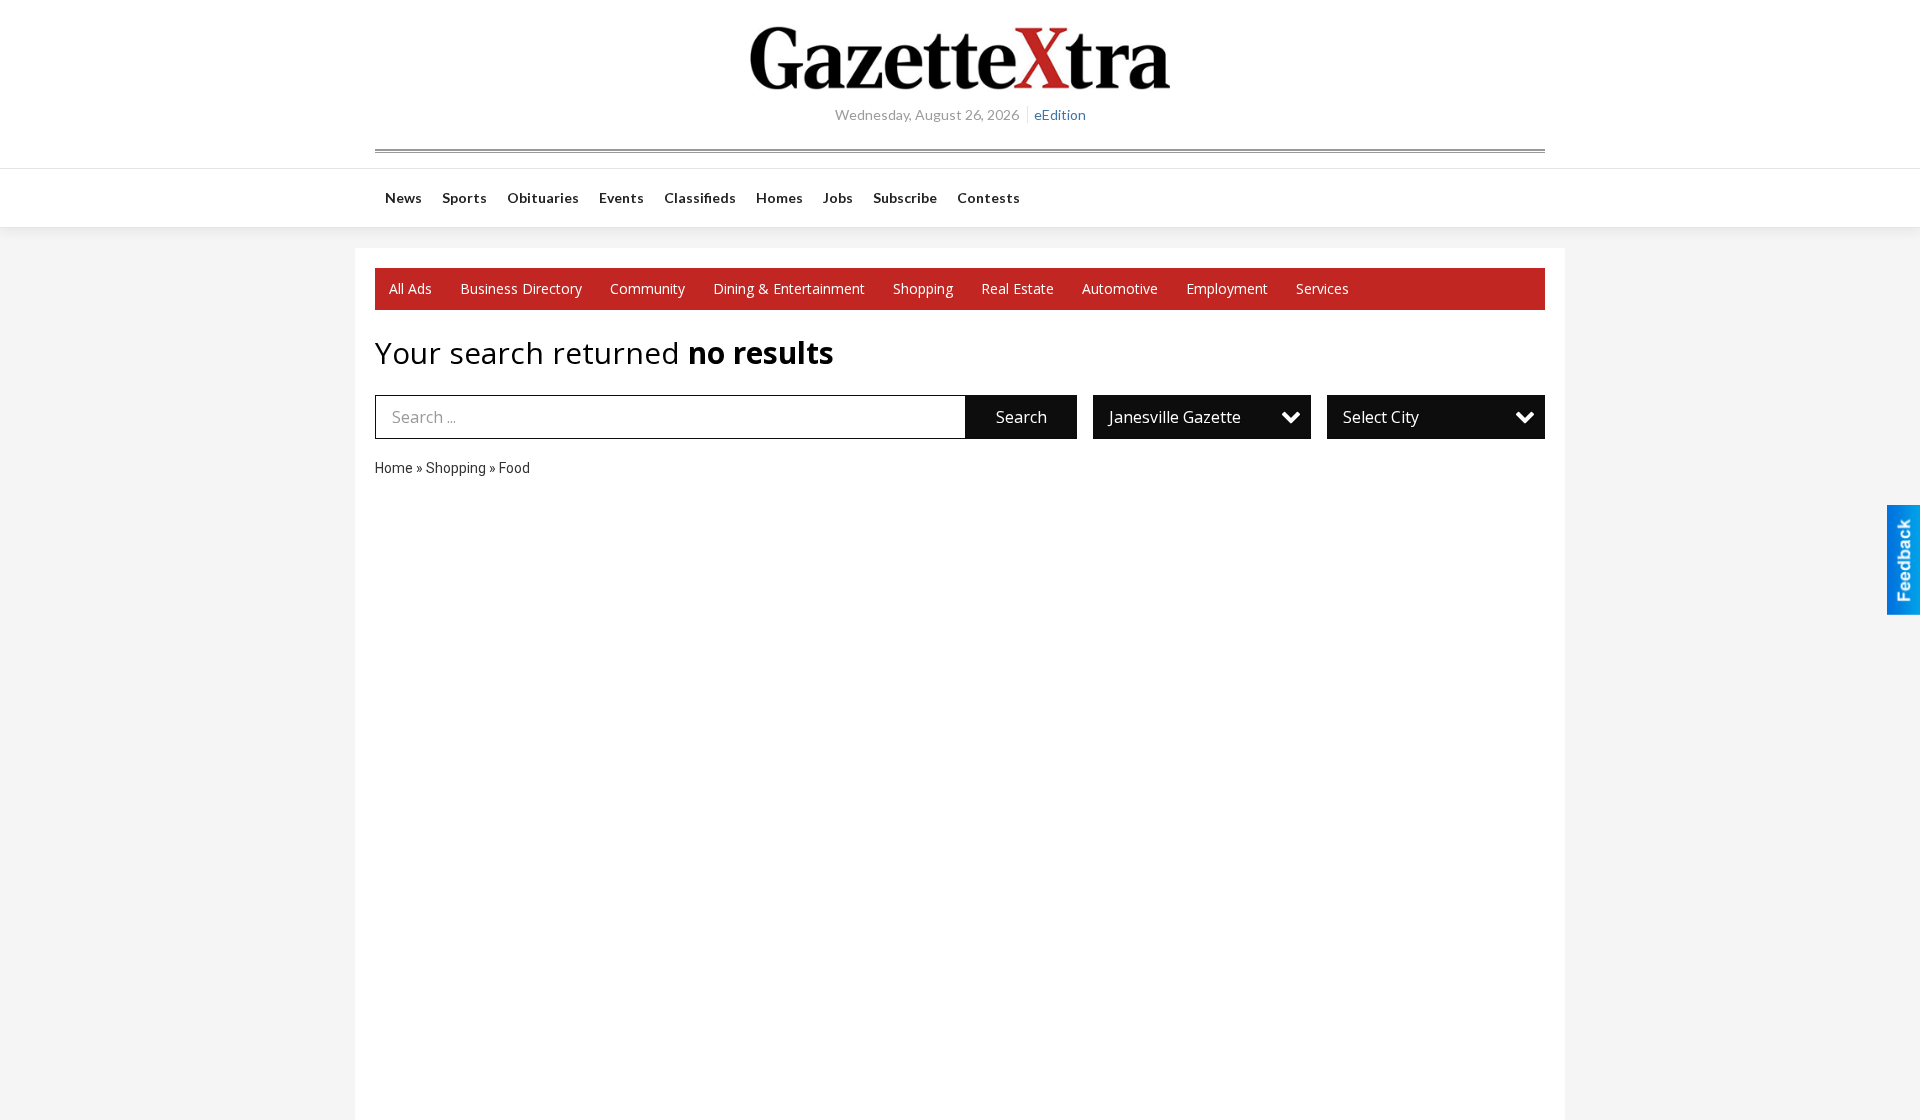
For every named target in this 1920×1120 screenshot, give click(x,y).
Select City (1381, 417)
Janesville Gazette (1175, 417)
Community (647, 288)
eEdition (1060, 114)
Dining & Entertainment (789, 288)
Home (394, 468)
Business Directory (521, 288)
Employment (1227, 288)
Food (514, 468)
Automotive (1120, 288)
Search (1021, 417)
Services (1322, 288)
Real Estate (1017, 288)
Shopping (923, 288)
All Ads (410, 288)
